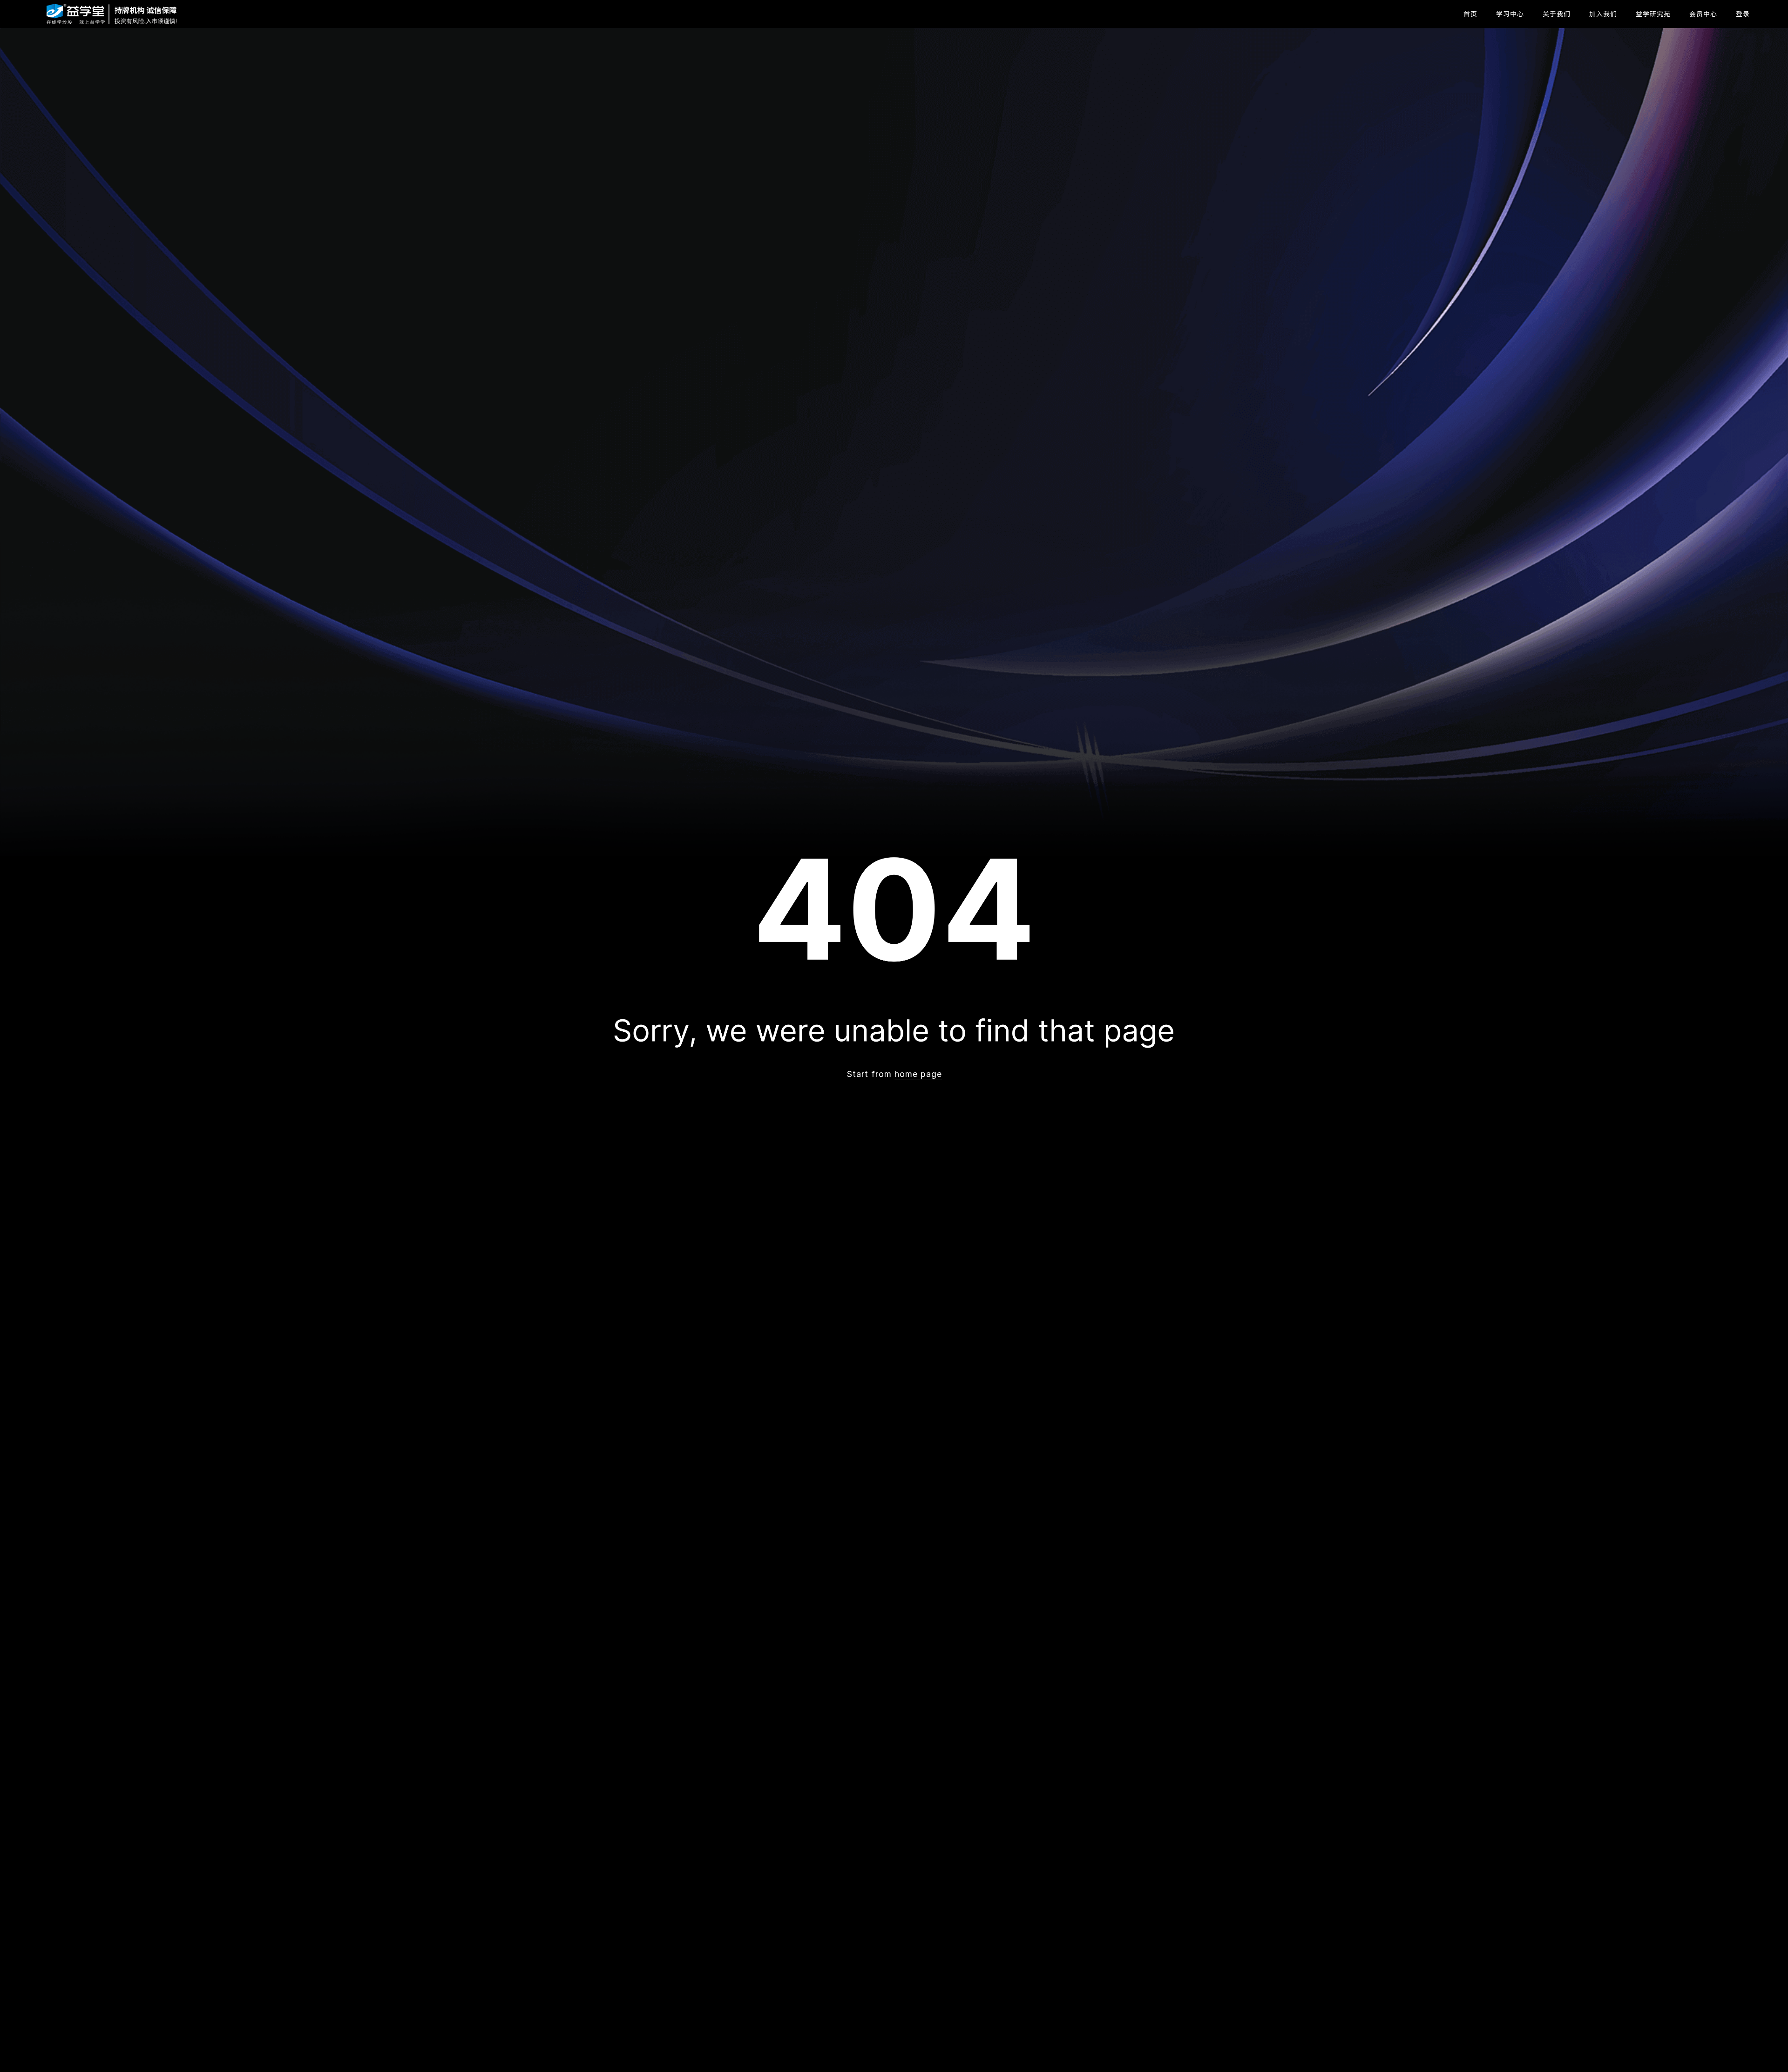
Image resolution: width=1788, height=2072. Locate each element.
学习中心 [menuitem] (1510, 14)
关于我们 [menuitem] (1557, 14)
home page (918, 1074)
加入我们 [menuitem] (1603, 14)
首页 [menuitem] (1470, 14)
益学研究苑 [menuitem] (1653, 14)
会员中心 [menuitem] (1703, 14)
